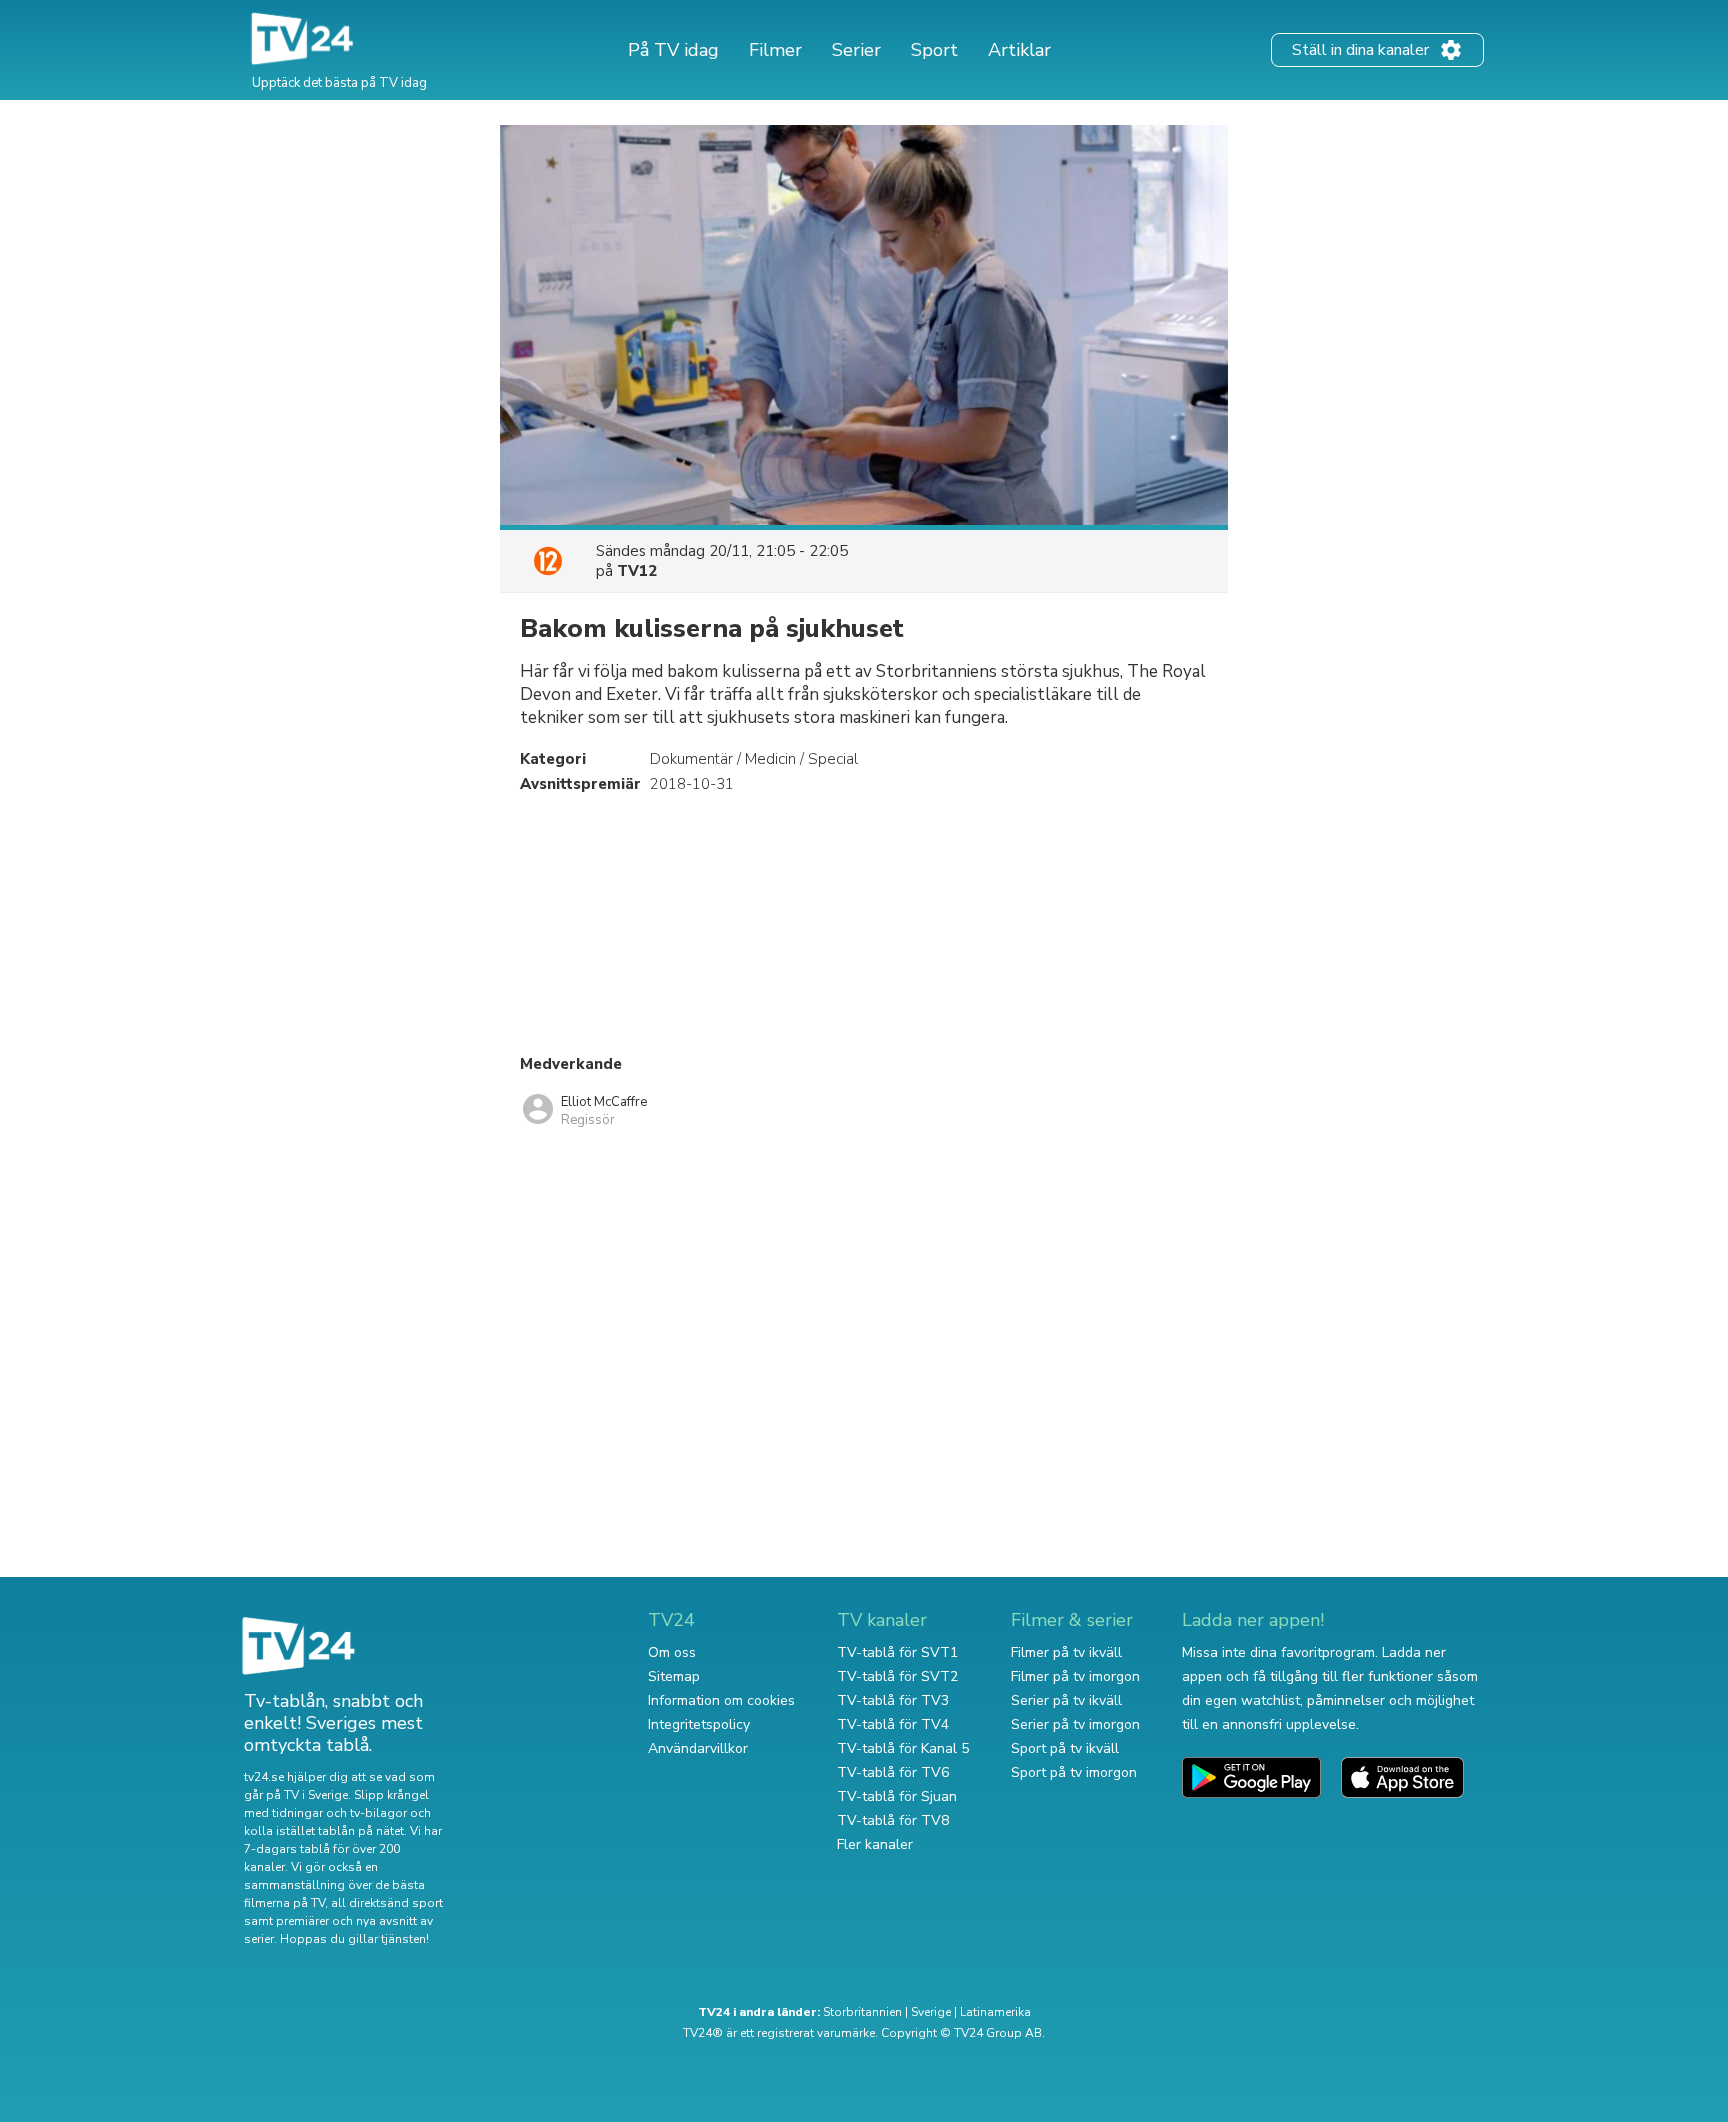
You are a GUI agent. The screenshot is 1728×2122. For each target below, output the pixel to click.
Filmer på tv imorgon (1075, 1676)
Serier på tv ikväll (1066, 1700)
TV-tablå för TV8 (893, 1820)
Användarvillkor (698, 1748)
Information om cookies (721, 1700)
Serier (856, 50)
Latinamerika (995, 2012)
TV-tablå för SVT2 (897, 1676)
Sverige (931, 2012)
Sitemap (674, 1676)
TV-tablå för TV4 (893, 1724)
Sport (934, 50)
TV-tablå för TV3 (893, 1700)
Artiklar (1019, 50)
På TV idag (673, 50)
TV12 (637, 571)
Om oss (672, 1652)
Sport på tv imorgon (1074, 1772)
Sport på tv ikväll (1065, 1748)
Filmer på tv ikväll (1066, 1652)
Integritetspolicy (699, 1724)
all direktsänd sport (387, 1903)
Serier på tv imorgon (1075, 1724)
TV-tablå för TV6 (893, 1772)
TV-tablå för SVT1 (897, 1652)
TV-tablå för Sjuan (897, 1796)
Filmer (775, 50)
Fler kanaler (875, 1844)
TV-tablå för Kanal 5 (903, 1748)
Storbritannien (862, 2012)
